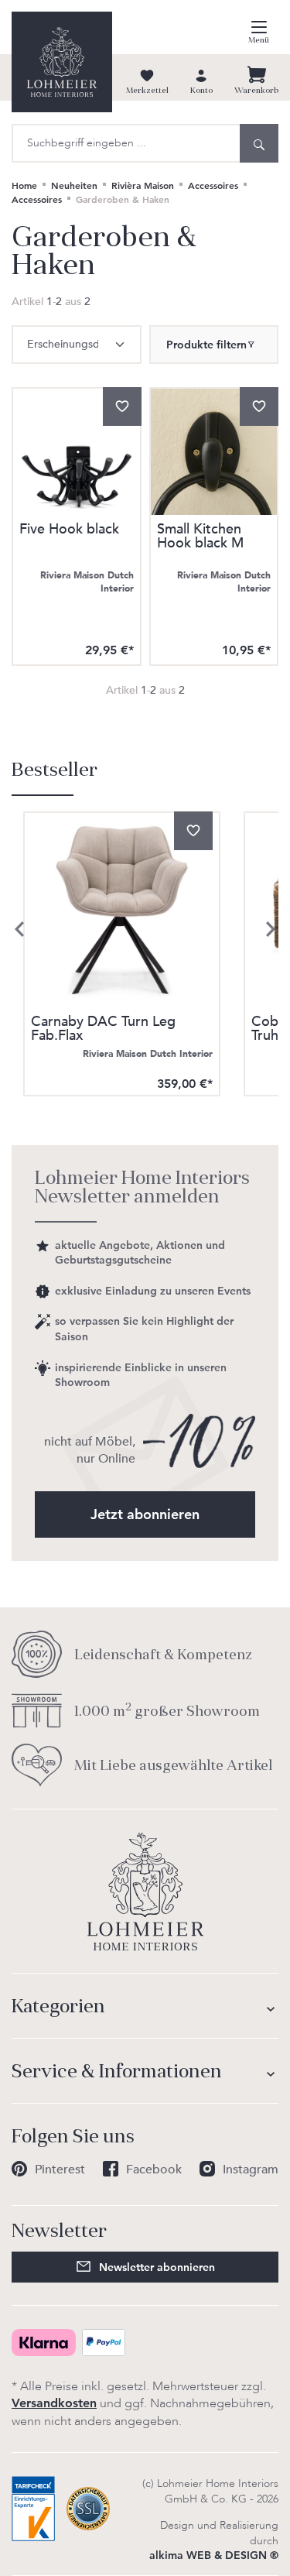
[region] (145, 930)
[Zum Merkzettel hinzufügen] (122, 406)
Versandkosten (54, 2403)
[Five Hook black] (77, 452)
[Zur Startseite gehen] (62, 62)
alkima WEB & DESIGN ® (214, 2555)
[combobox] (126, 143)
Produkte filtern (206, 345)
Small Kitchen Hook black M (200, 538)
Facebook (154, 2170)
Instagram (251, 2170)
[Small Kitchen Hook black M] (214, 452)
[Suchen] (259, 143)
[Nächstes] (271, 929)
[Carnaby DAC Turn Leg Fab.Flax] (122, 910)
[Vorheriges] (19, 929)
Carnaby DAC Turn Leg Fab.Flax (103, 1029)
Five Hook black (69, 531)
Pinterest (60, 2170)
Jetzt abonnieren (145, 1514)
